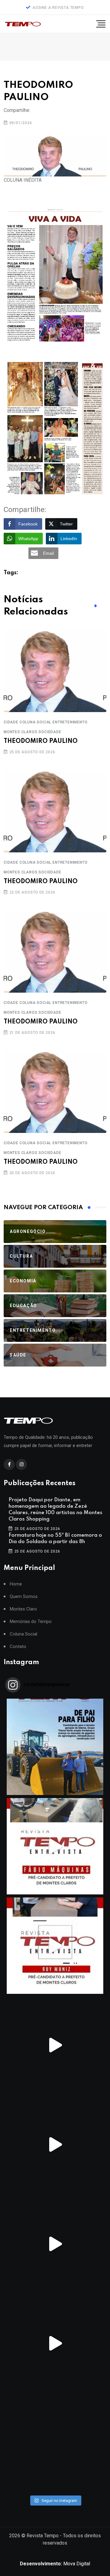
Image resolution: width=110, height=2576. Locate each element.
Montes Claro (23, 1609)
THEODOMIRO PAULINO (41, 741)
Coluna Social (24, 1634)
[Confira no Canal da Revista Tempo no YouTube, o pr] (55, 2343)
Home (16, 1584)
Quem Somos (24, 1597)
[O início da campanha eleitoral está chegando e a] (55, 2045)
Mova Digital (55, 2564)
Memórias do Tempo (31, 1622)
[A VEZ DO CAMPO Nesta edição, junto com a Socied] (55, 2443)
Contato (18, 1647)
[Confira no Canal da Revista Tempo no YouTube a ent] (55, 1846)
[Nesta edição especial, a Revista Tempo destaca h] (55, 1747)
